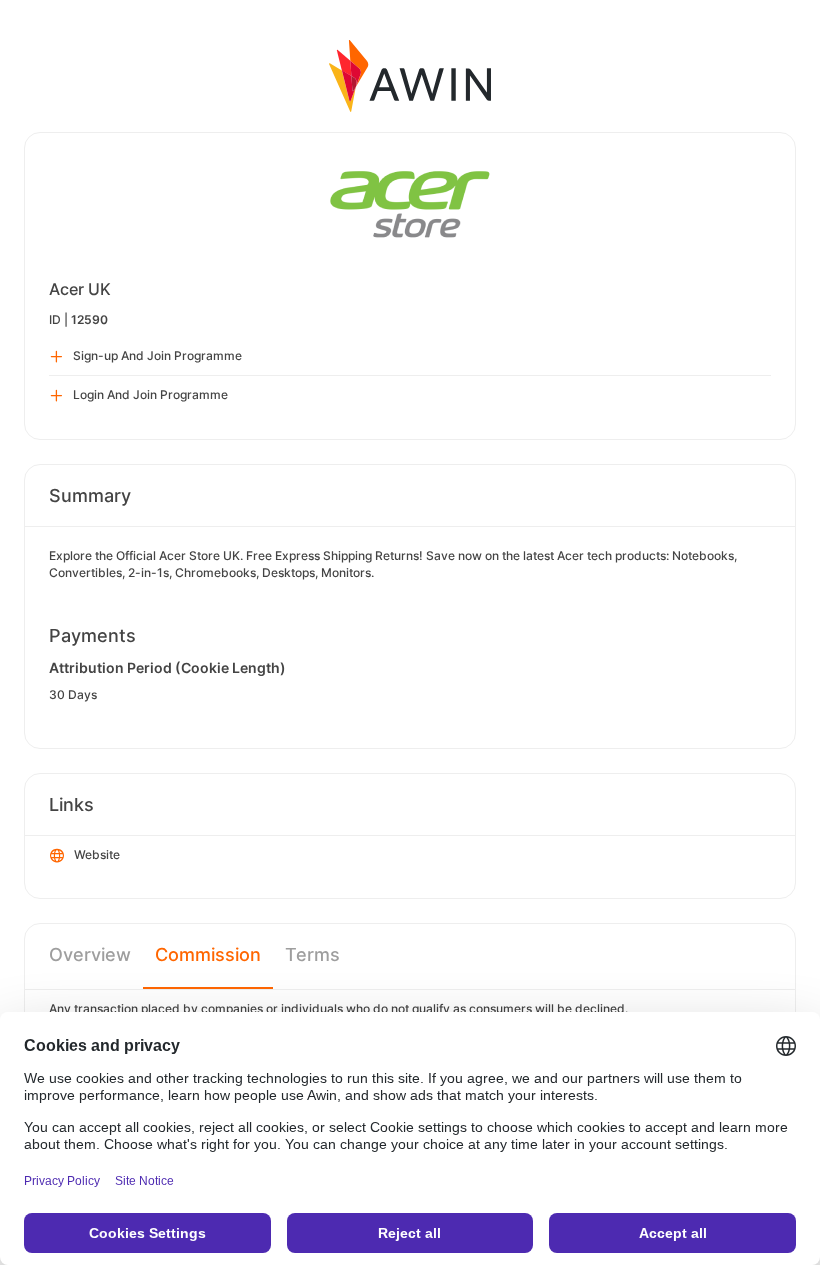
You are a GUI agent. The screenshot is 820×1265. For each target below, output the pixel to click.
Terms (312, 954)
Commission (208, 954)
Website (97, 854)
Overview (90, 954)
